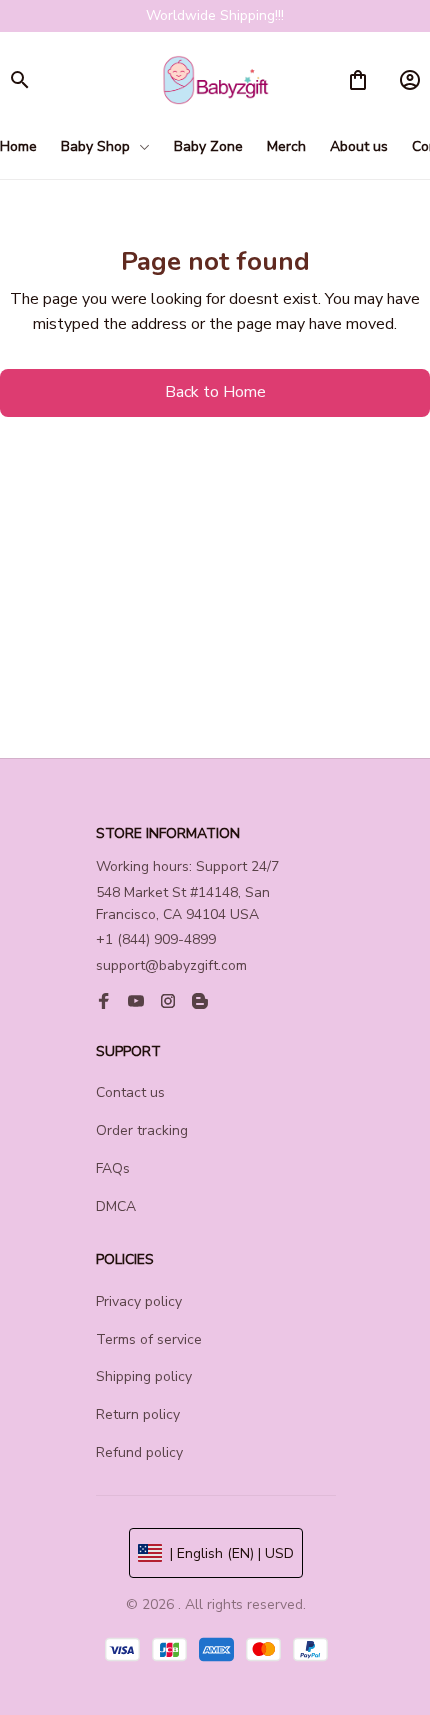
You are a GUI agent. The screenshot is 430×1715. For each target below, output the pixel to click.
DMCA (116, 1206)
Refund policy (139, 1452)
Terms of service (149, 1339)
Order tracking (142, 1130)
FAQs (113, 1168)
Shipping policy (144, 1376)
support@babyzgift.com (171, 965)
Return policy (138, 1414)
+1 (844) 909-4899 (156, 939)
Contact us (130, 1092)
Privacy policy (139, 1301)
